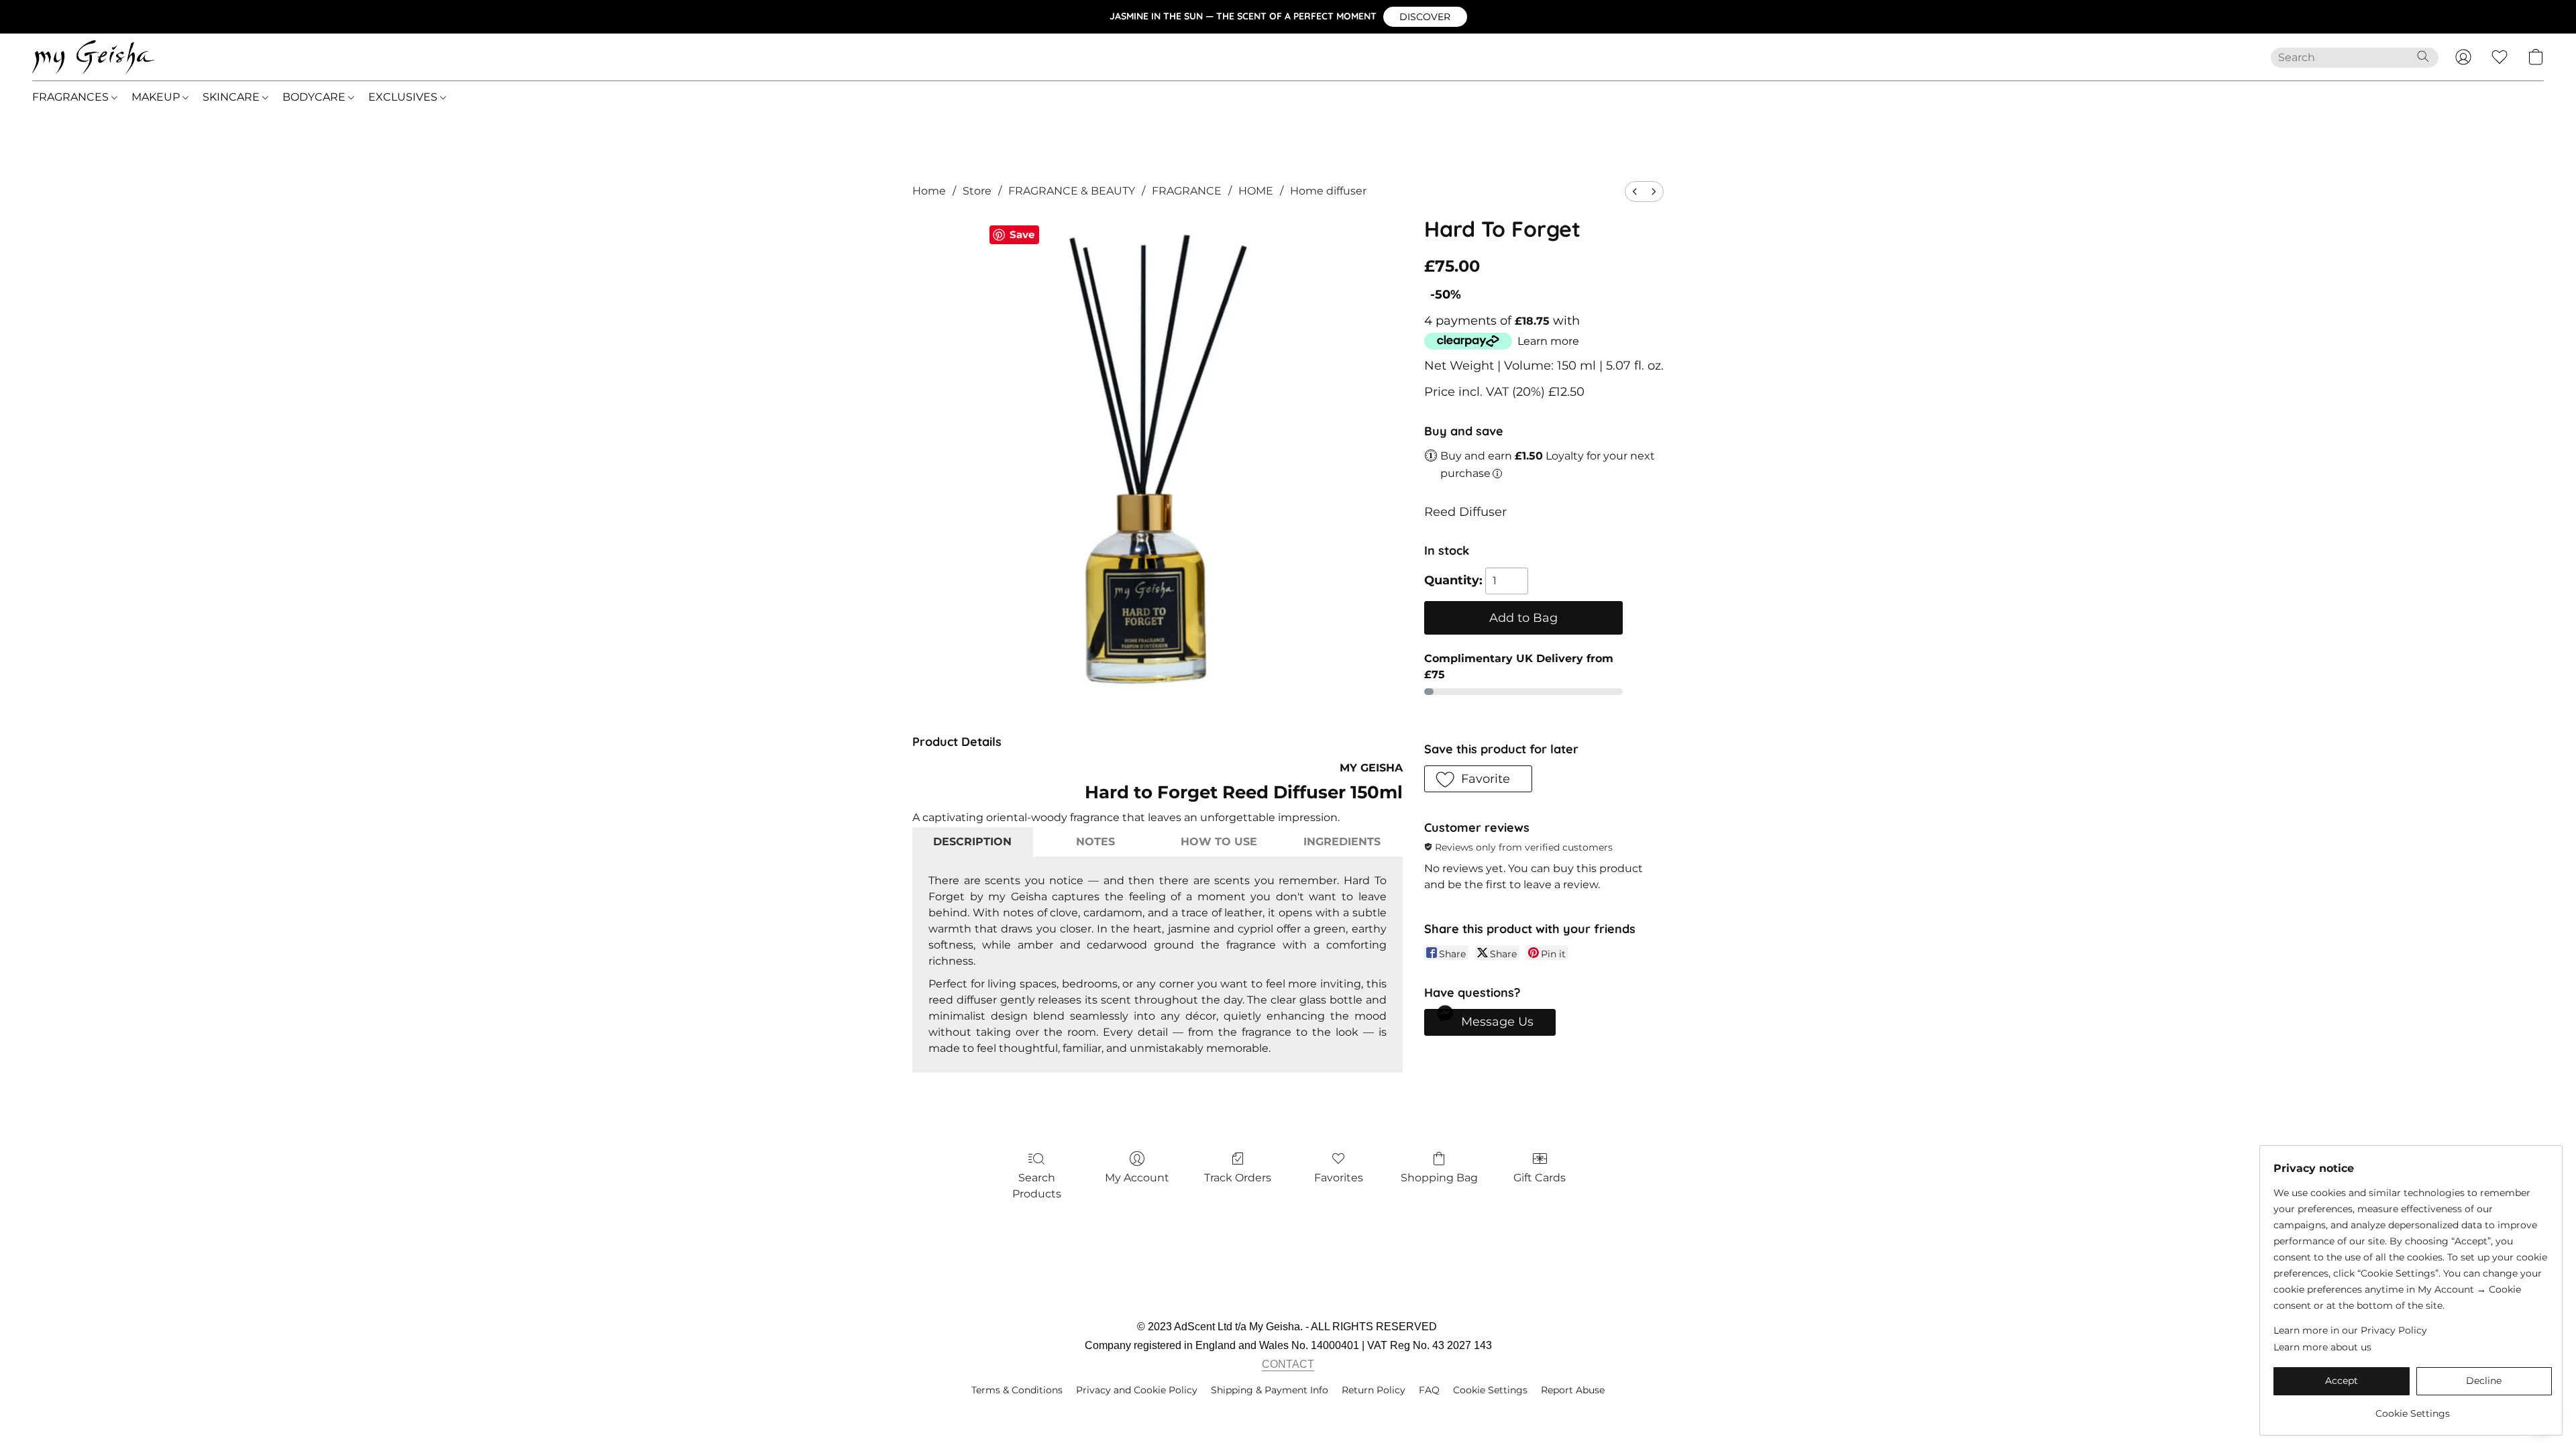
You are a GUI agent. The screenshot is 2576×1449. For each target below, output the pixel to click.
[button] (1425, 17)
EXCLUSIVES (404, 97)
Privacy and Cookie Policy (1137, 1390)
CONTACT (1288, 1364)
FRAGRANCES (72, 97)
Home (929, 191)
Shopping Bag (1439, 1178)
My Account (1137, 1178)
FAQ (1429, 1390)
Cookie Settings (1490, 1390)
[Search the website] (2423, 56)
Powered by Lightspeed (1288, 1413)
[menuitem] (1635, 192)
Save (1022, 234)
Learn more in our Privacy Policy (2350, 1330)
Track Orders (1238, 1178)
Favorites (1339, 1178)
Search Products (1037, 1186)
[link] (2413, 1408)
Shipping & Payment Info (1270, 1390)
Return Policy (1374, 1390)
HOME (1256, 191)
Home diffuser (1328, 191)
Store (977, 191)
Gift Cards (1540, 1178)
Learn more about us (2322, 1347)
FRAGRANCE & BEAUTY (1072, 191)
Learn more (1548, 341)
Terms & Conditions (1017, 1390)
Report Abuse (1573, 1390)
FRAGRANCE (1187, 191)
